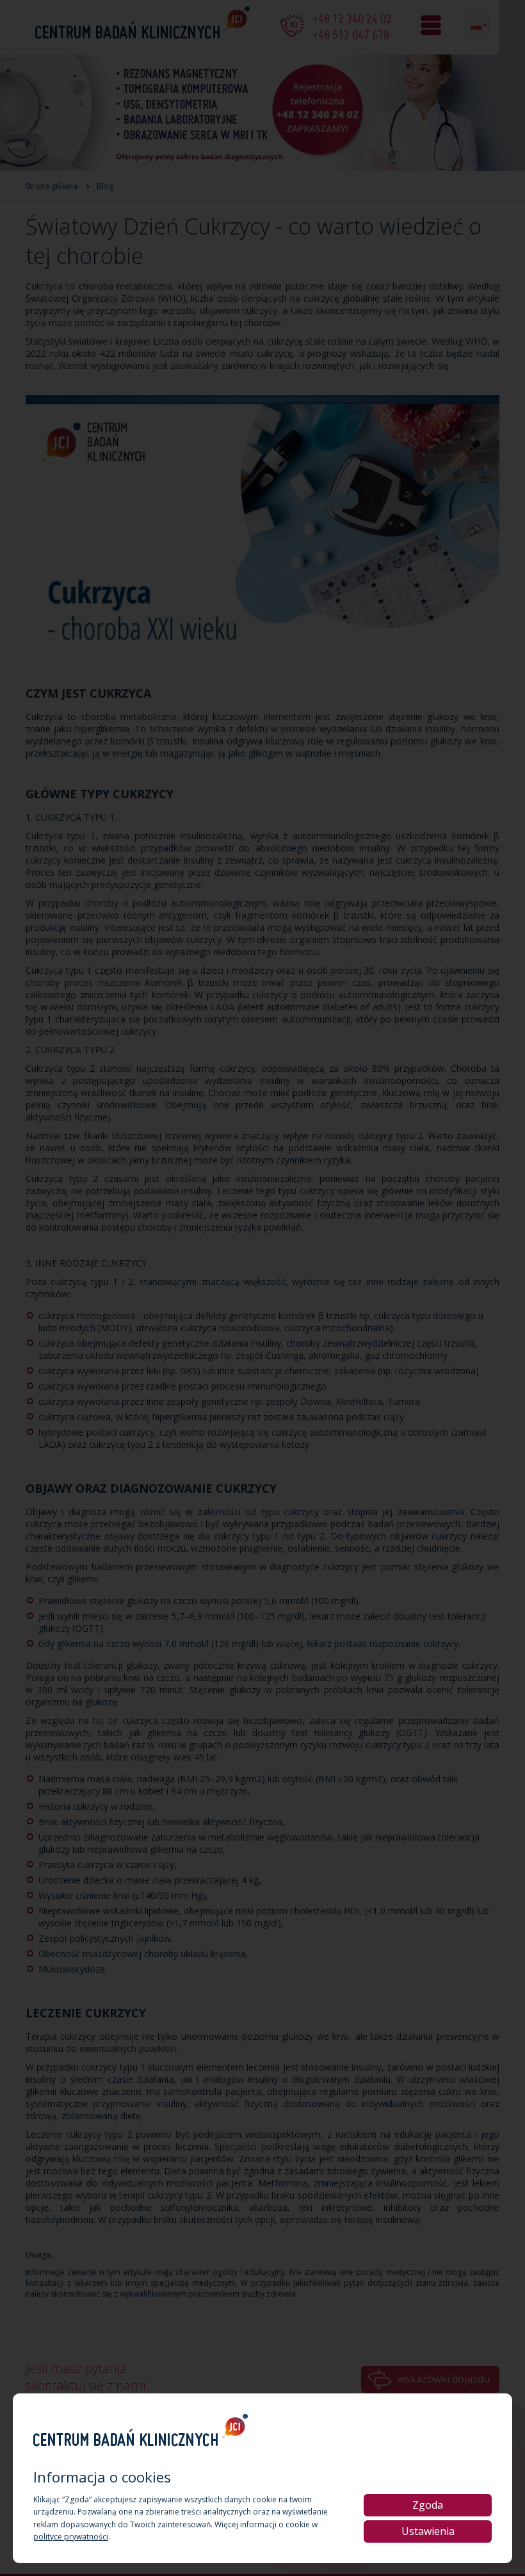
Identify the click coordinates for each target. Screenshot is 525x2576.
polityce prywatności (71, 2537)
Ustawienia (428, 2531)
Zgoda (428, 2505)
